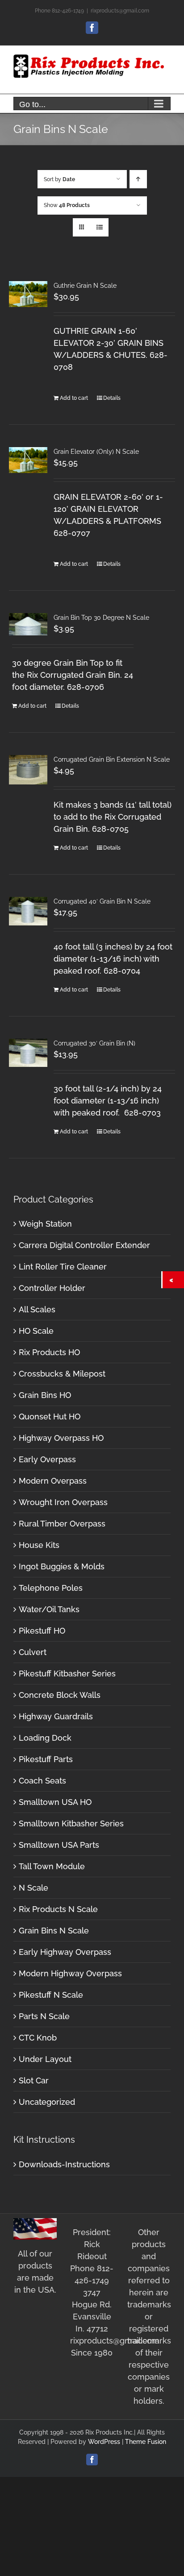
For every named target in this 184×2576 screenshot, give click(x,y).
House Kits (39, 1545)
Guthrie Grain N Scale (85, 286)
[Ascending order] (138, 179)
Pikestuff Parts (46, 1759)
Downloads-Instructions (64, 2164)
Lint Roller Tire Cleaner (63, 1267)
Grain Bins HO (45, 1395)
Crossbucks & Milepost (62, 1374)
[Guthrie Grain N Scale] (28, 294)
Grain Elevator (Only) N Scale (96, 452)
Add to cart (74, 398)
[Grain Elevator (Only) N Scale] (28, 460)
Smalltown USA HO (55, 1802)
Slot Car (34, 2080)
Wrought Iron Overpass (63, 1502)
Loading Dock (45, 1738)
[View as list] (99, 227)
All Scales (37, 1309)
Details (112, 398)
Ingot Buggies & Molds (62, 1566)
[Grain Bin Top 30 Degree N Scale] (28, 624)
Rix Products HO (49, 1352)
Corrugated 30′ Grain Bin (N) (94, 1043)
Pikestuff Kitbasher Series (67, 1674)
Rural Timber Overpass (62, 1524)
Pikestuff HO (42, 1631)
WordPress (104, 2442)
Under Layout (45, 2059)
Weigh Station (45, 1224)
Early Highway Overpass (65, 1952)
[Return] (173, 1280)
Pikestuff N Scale (51, 1995)
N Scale (33, 1888)
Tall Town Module (52, 1866)
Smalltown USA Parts (59, 1845)
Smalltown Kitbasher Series (71, 1823)
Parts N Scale (44, 2016)
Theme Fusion (146, 2442)
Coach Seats (42, 1781)
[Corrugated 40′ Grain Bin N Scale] (28, 911)
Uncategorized (47, 2102)
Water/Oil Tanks (49, 1609)
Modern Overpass (53, 1481)
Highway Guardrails (56, 1716)
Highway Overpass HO (61, 1438)
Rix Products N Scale (58, 1909)
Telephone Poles (51, 1588)
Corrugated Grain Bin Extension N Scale (112, 759)
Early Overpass (47, 1459)
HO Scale (36, 1331)
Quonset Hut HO (50, 1417)
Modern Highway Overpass (70, 1973)
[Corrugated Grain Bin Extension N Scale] (28, 770)
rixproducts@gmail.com (120, 11)
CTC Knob (38, 2038)
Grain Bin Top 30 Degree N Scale (101, 618)
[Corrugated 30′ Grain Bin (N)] (28, 1053)
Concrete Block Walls (60, 1695)
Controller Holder (52, 1288)
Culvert (33, 1652)
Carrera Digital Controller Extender (84, 1245)
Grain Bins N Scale (54, 1931)
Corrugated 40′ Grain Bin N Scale (102, 901)
